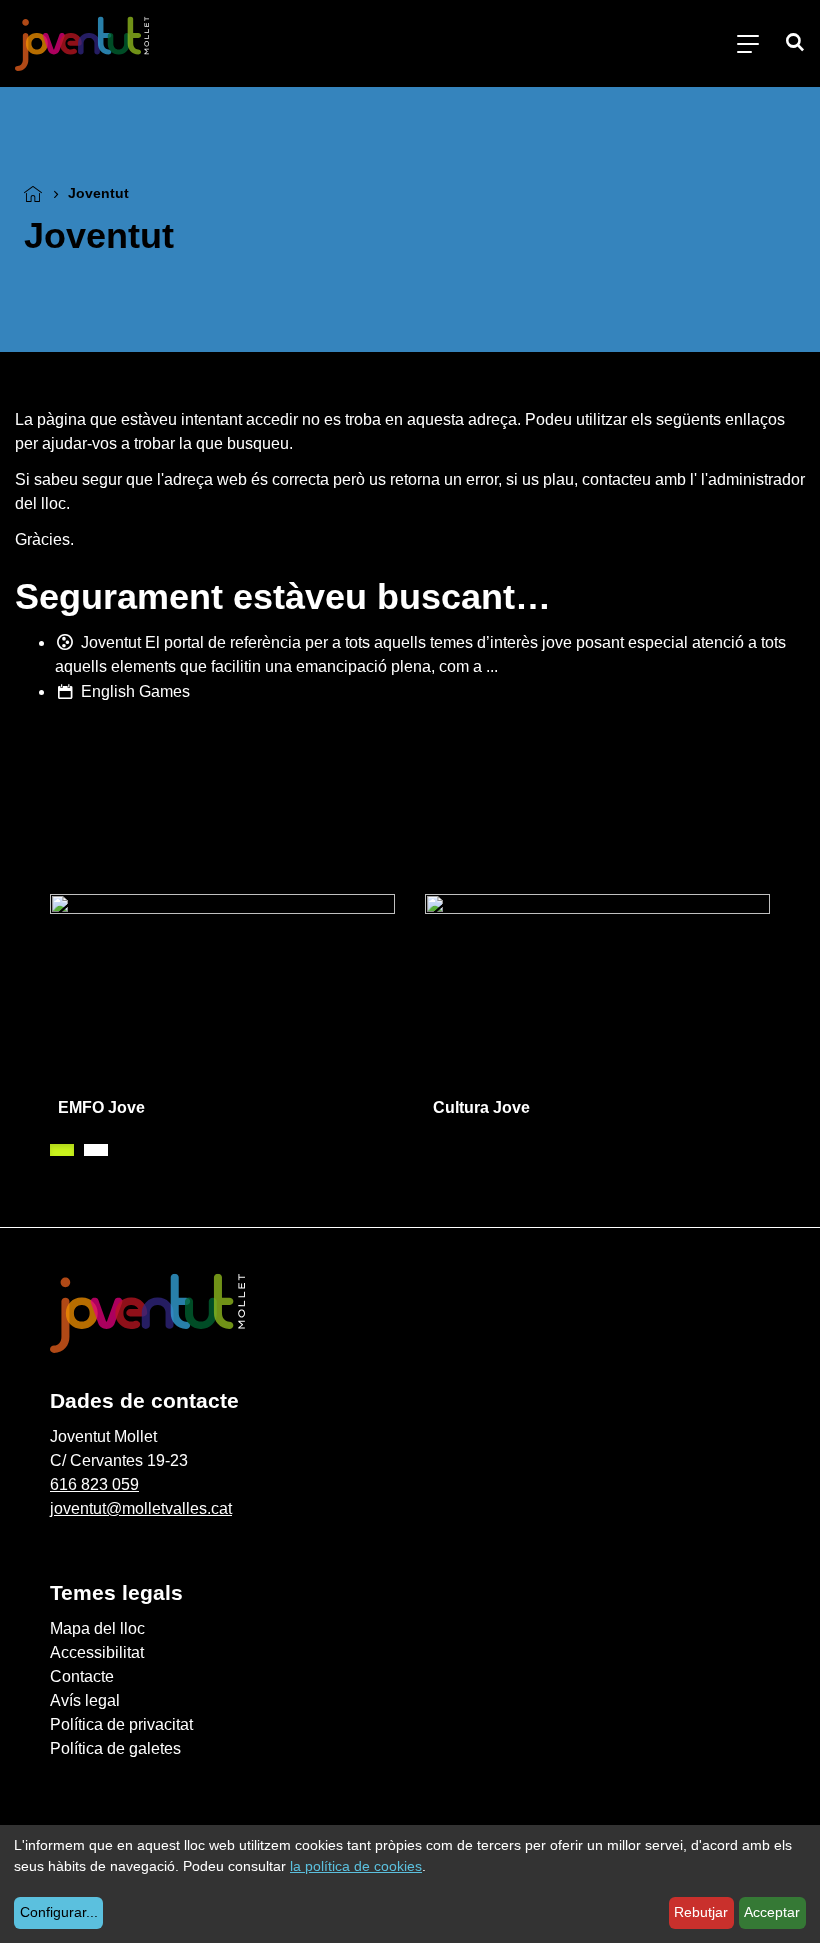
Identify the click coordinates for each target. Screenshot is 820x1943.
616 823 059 (94, 1484)
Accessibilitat (97, 1652)
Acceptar (772, 1912)
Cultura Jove (481, 1107)
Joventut (111, 642)
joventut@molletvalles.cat (141, 1508)
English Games (135, 691)
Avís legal (85, 1700)
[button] (62, 1150)
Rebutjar (701, 1912)
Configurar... (59, 1912)
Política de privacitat (121, 1724)
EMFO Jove (101, 1107)
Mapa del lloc (97, 1628)
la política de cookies (356, 1866)
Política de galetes (115, 1748)
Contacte (82, 1676)
